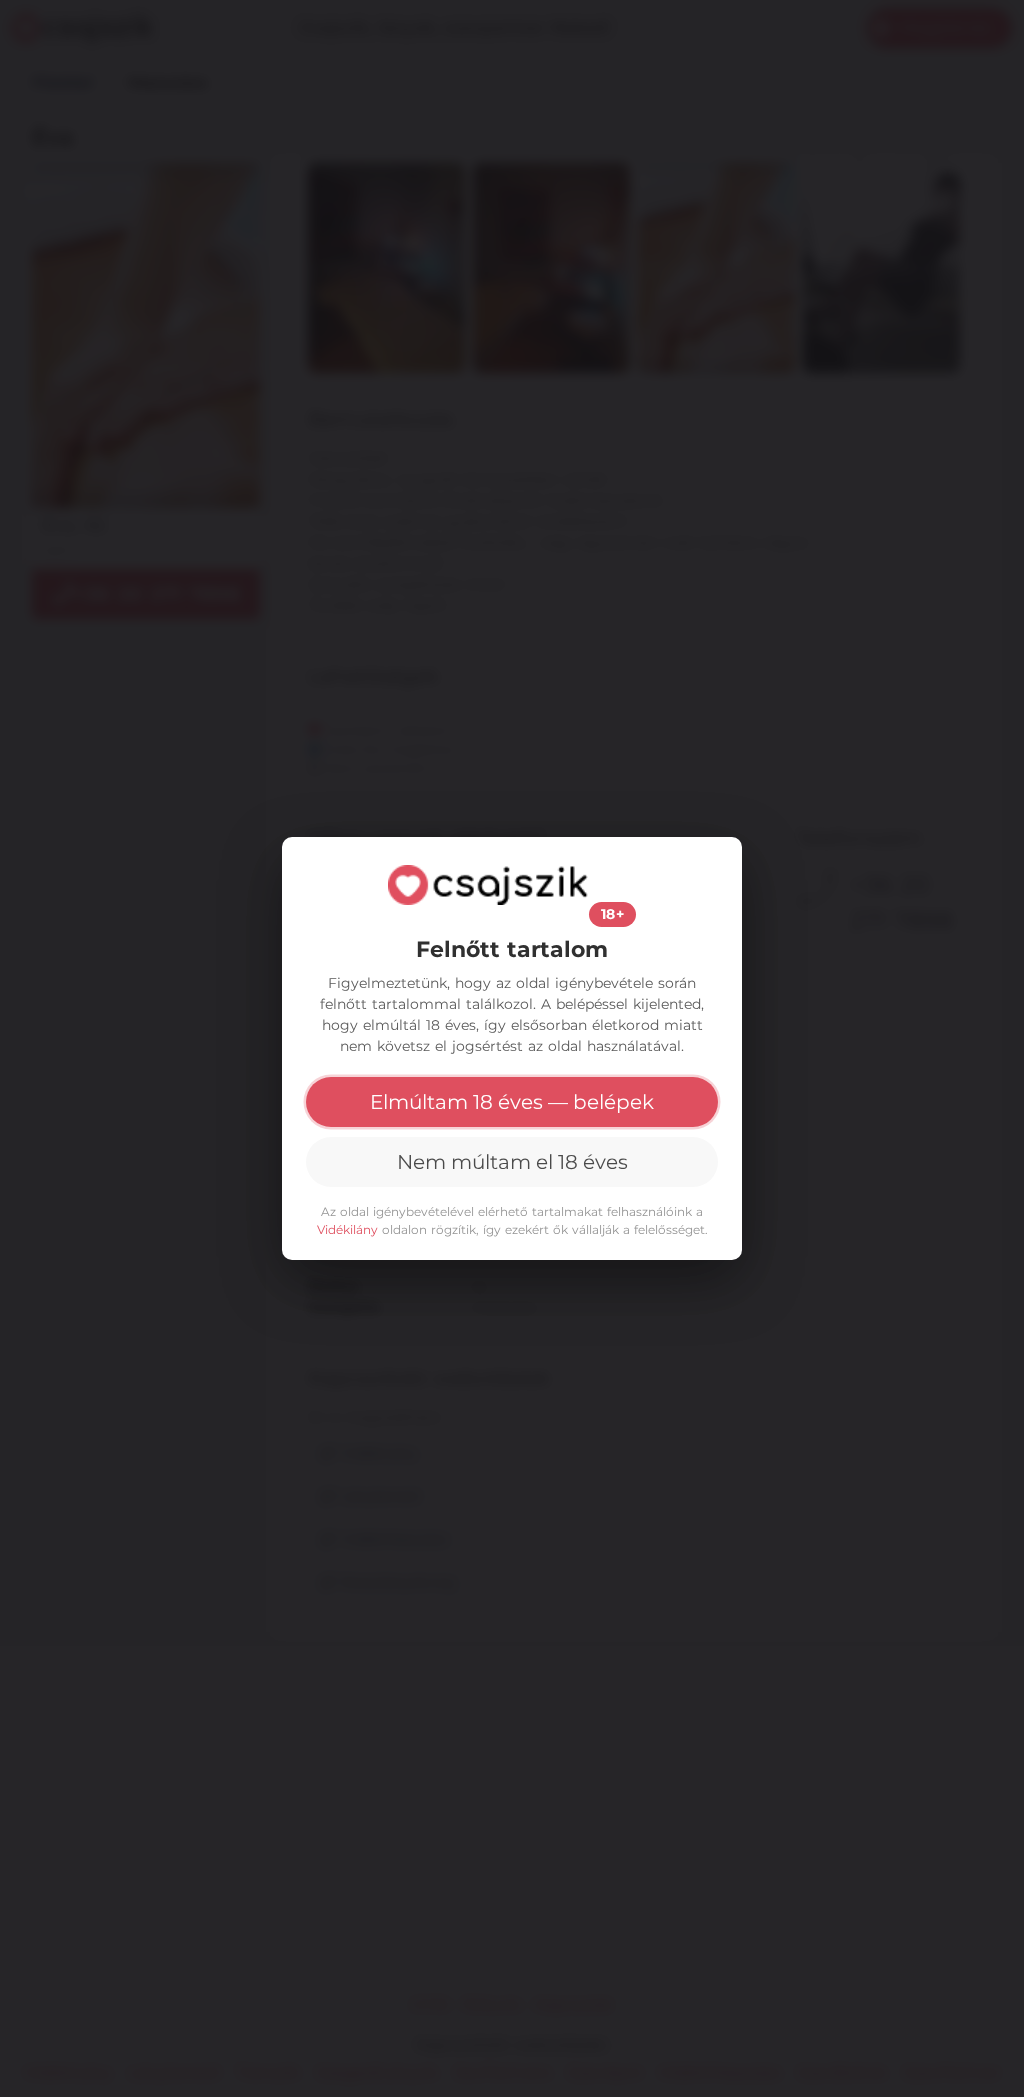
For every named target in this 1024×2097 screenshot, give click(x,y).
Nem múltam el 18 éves (512, 1162)
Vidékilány (347, 1229)
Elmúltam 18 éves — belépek (512, 1102)
